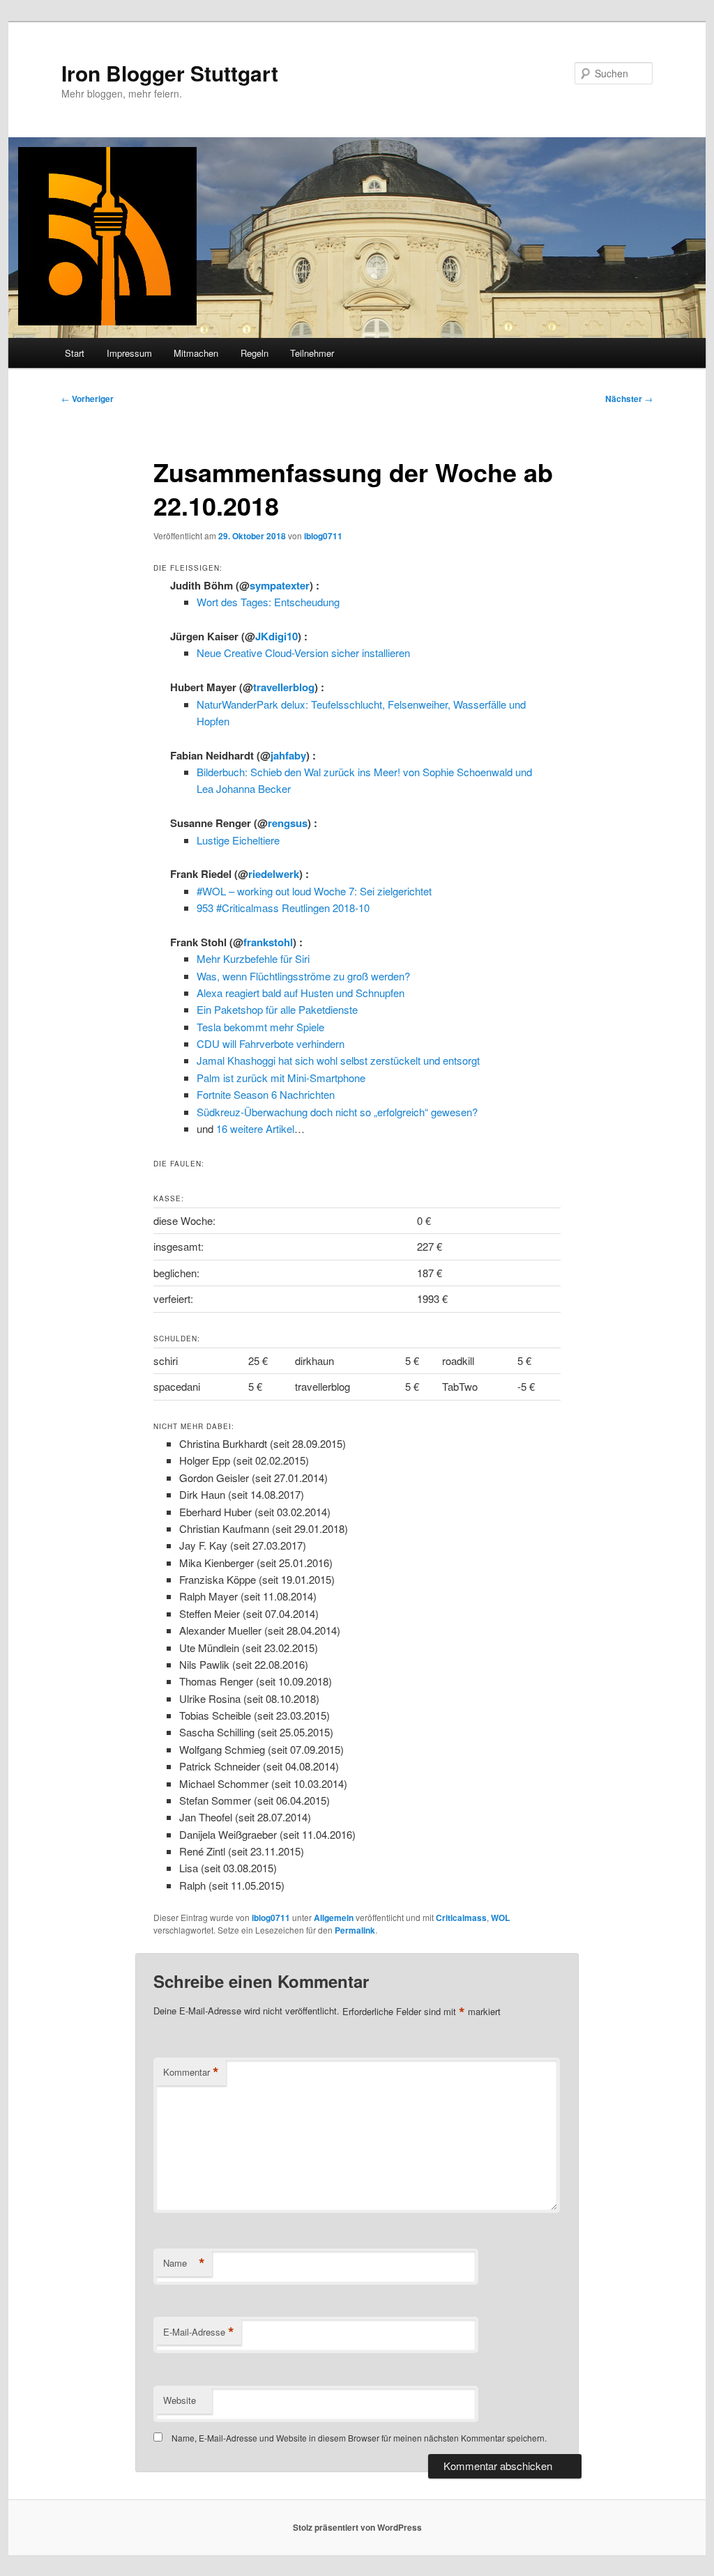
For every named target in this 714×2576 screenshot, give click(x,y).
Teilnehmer (312, 353)
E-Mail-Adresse (199, 2332)
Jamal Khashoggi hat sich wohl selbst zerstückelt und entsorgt (338, 1060)
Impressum (129, 353)
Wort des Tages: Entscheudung (268, 602)
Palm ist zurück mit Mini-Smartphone (281, 1078)
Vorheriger (88, 399)
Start (75, 353)
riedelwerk (274, 874)
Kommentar (191, 2072)
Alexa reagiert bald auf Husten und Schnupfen (301, 993)
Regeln (255, 353)
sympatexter (280, 585)
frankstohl (268, 942)
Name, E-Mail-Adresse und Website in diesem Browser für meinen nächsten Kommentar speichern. (359, 2438)
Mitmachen (196, 353)
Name (184, 2263)
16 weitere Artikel (255, 1128)
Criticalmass (461, 1918)
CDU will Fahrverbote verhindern (271, 1043)
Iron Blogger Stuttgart (170, 73)
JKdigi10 (276, 636)
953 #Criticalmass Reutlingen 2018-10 (283, 908)
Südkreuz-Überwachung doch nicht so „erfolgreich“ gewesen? (337, 1112)
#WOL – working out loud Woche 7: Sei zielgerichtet (314, 891)
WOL (500, 1918)
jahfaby (288, 755)
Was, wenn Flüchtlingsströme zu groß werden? (303, 976)
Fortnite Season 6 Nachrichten (266, 1094)
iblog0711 (323, 536)
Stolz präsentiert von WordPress (357, 2527)
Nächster (629, 399)
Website (180, 2400)
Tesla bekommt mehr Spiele (260, 1027)
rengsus (288, 823)
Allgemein (334, 1918)
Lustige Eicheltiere (238, 840)
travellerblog (284, 687)
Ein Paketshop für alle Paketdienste (277, 1009)
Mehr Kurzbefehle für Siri (253, 958)
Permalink (355, 1930)
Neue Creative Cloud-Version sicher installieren (303, 653)
